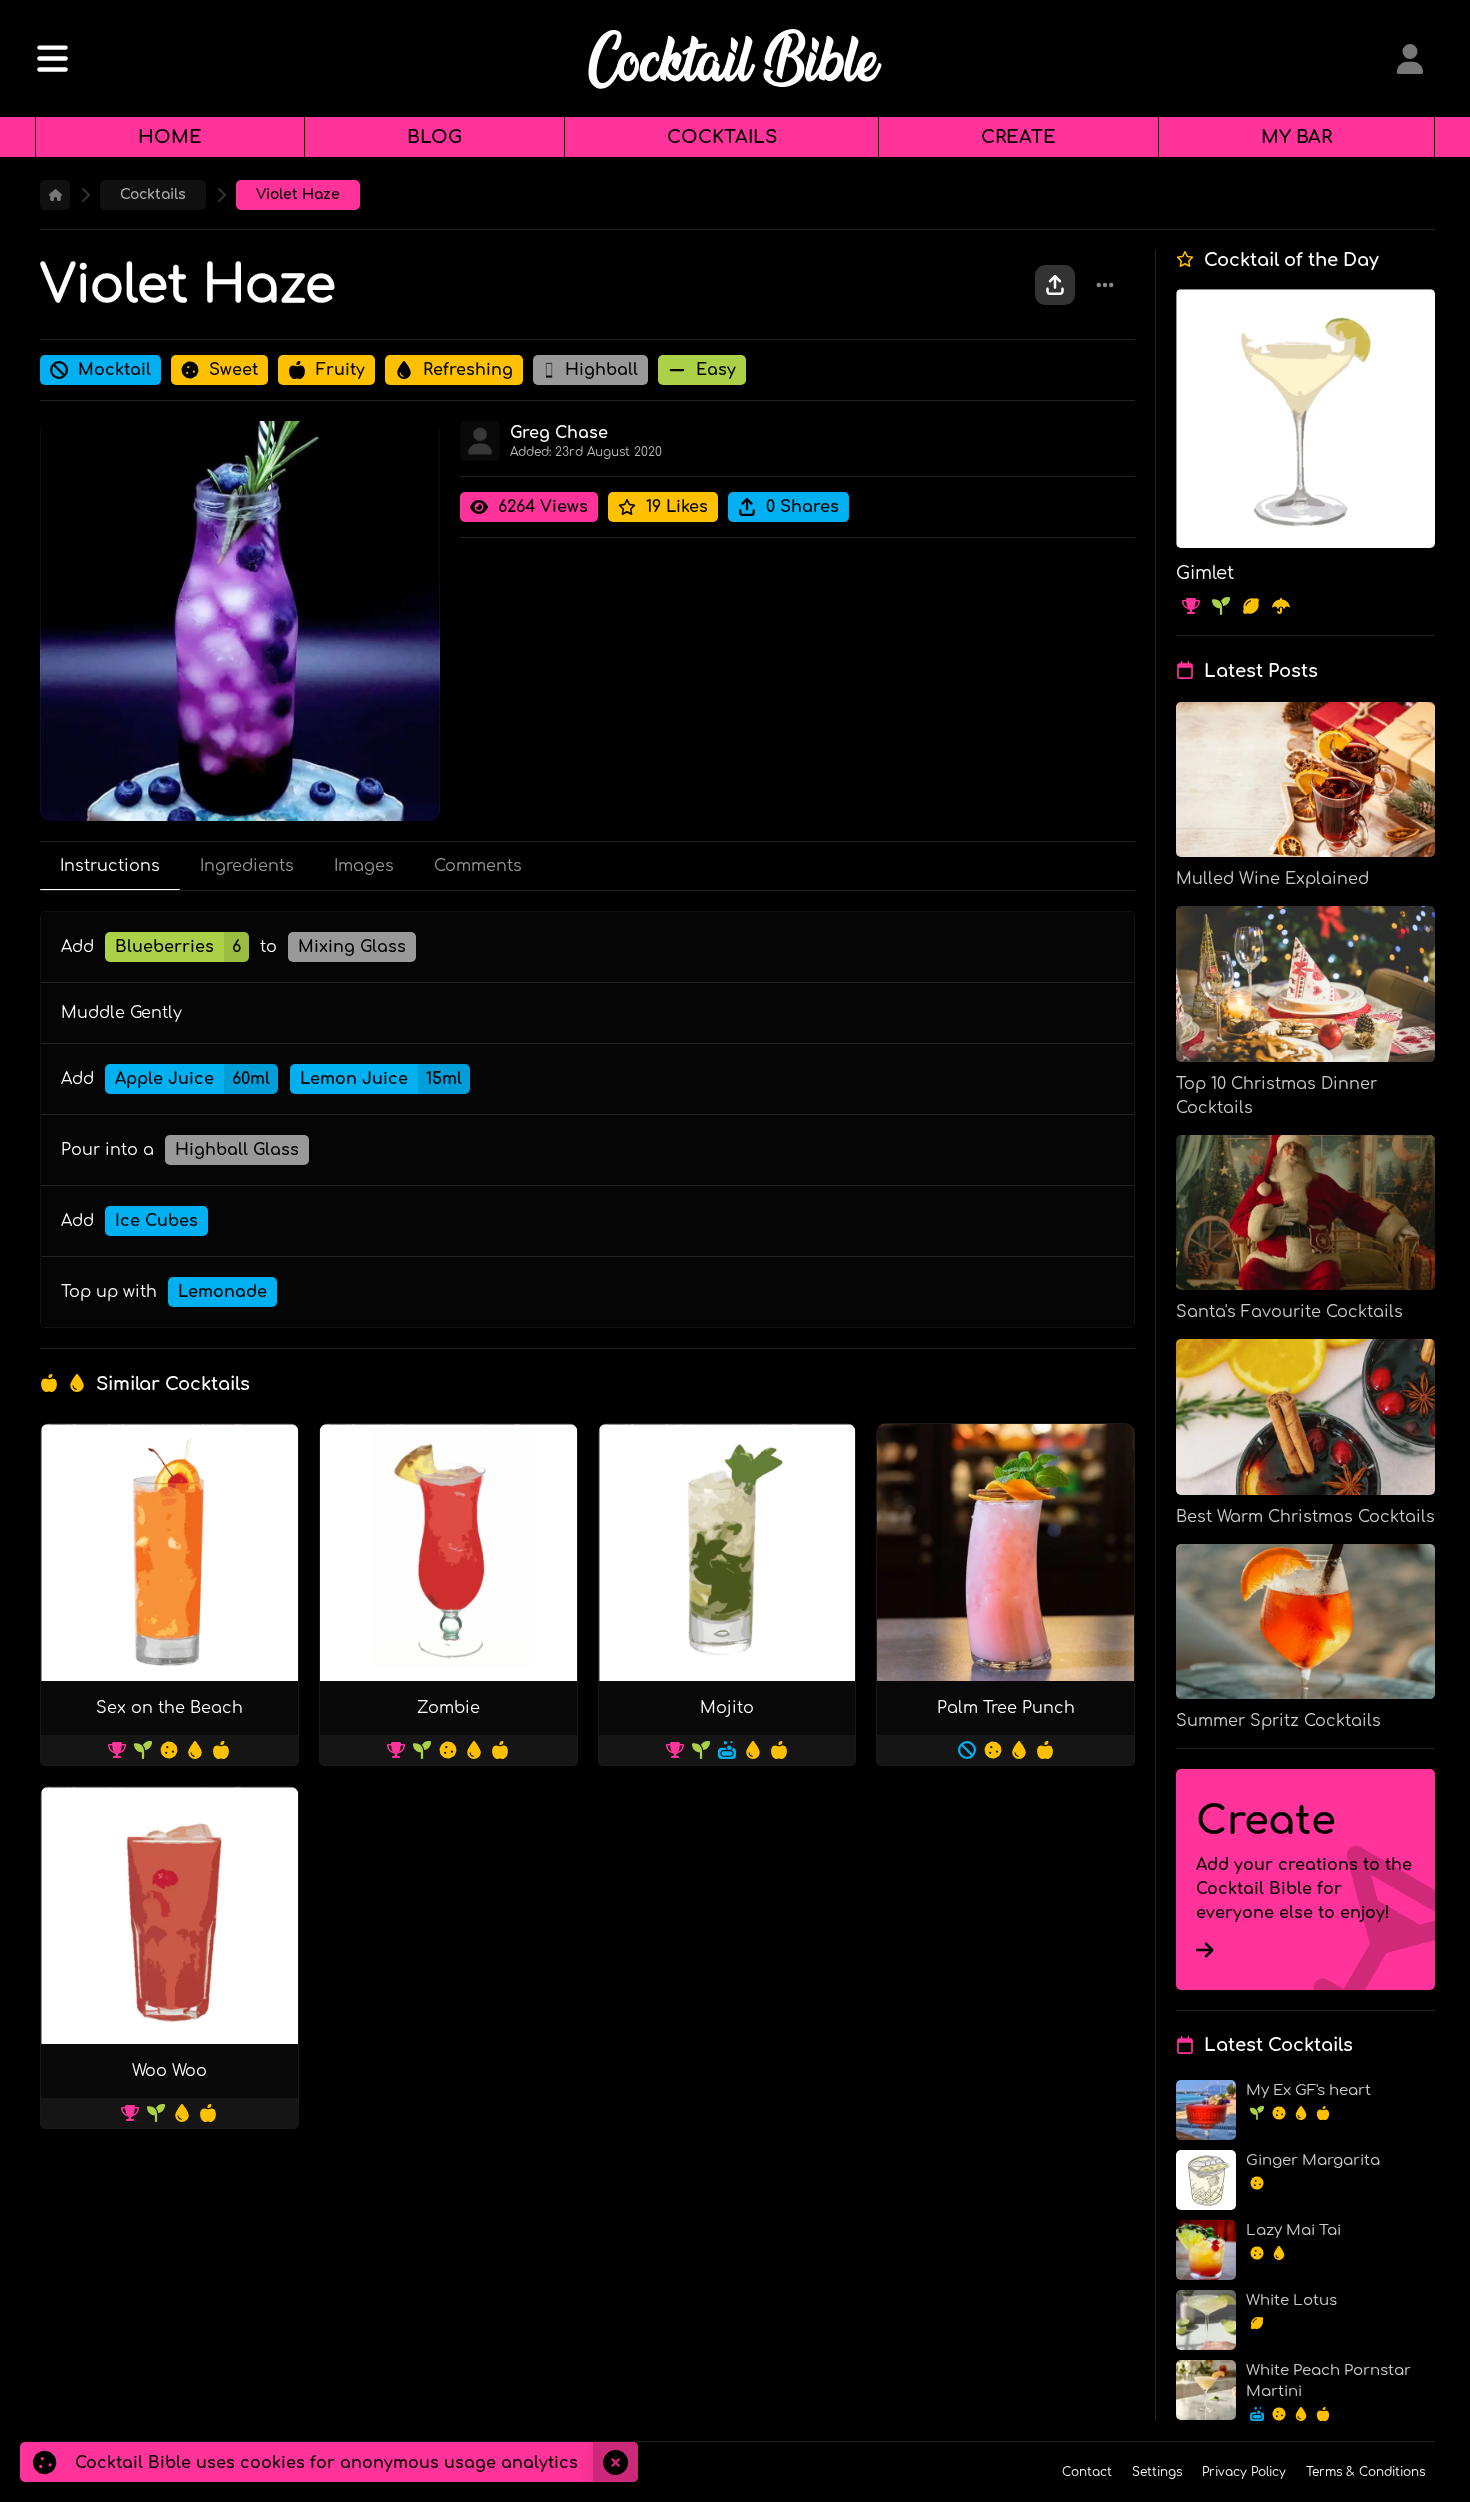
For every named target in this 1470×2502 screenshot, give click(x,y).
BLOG (434, 137)
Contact (1087, 2472)
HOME (170, 137)
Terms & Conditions (1365, 2472)
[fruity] (54, 1383)
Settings (1157, 2472)
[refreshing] (82, 1383)
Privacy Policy (1244, 2472)
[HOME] (55, 195)
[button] (1410, 59)
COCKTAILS (722, 137)
